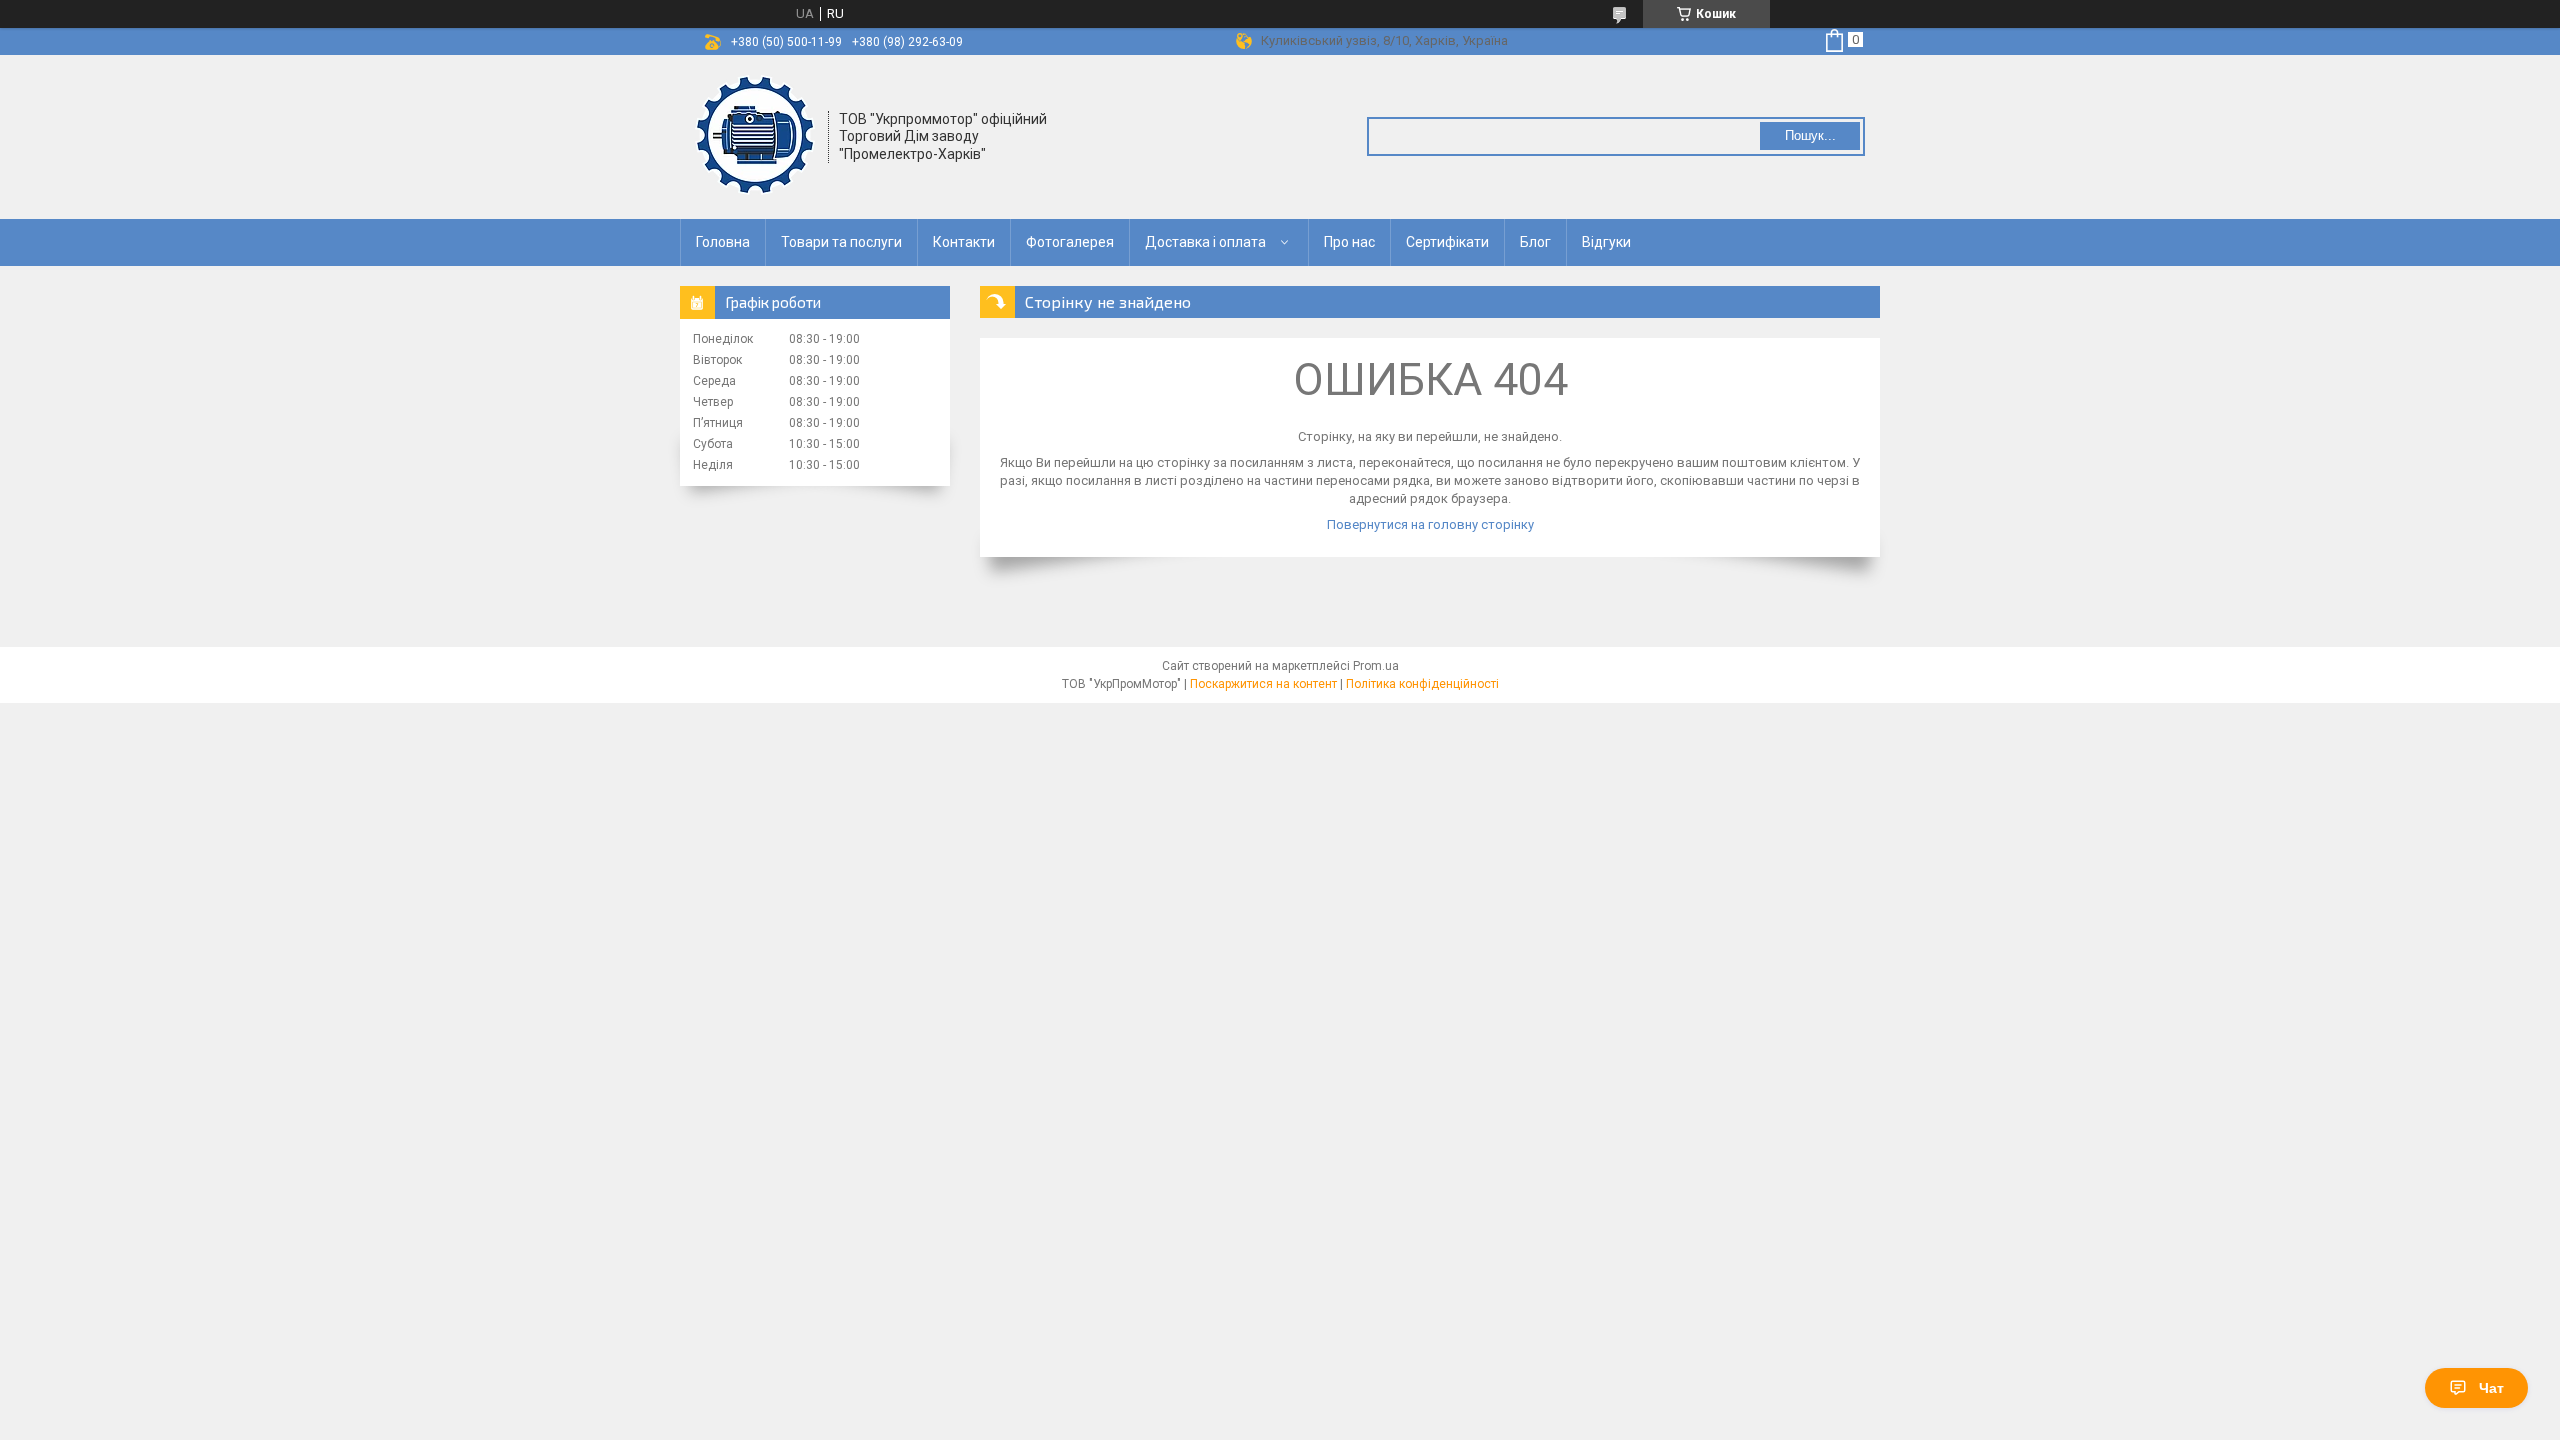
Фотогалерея (1070, 242)
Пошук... (1810, 135)
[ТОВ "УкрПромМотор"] (755, 135)
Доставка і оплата (1205, 242)
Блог (1535, 242)
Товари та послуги (841, 242)
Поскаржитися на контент (1263, 684)
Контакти (964, 242)
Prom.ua (1376, 666)
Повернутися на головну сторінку (1430, 524)
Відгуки (1606, 242)
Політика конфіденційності (1422, 684)
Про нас (1349, 242)
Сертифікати (1447, 242)
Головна (723, 242)
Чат (2491, 1388)
